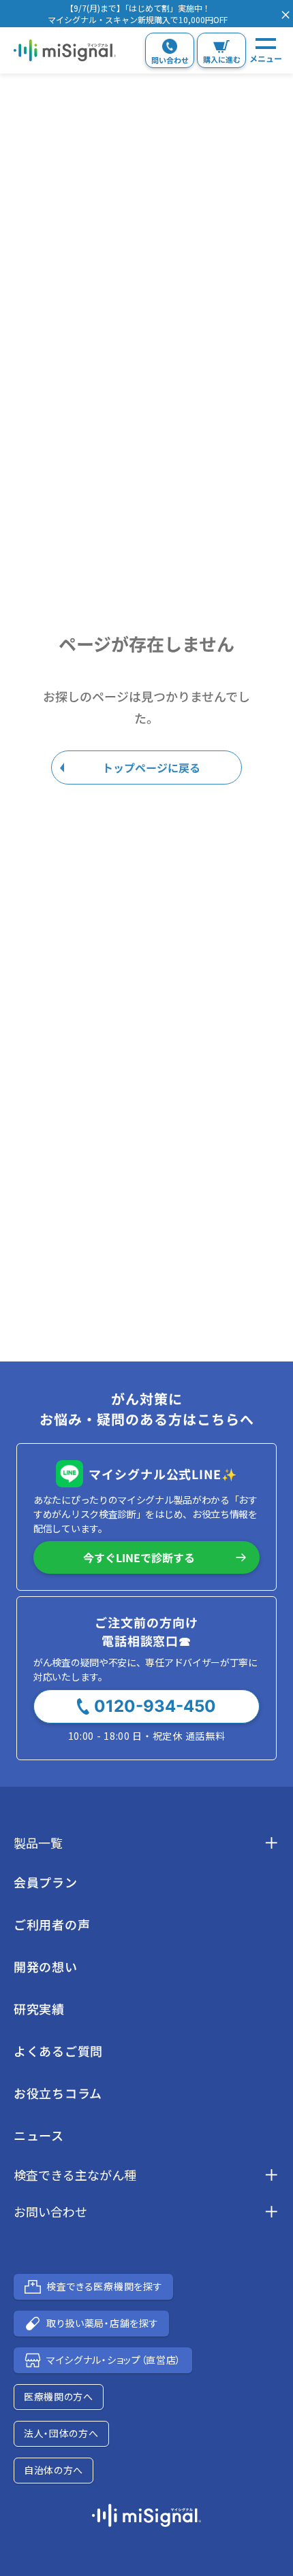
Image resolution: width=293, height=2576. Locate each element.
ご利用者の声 (52, 1924)
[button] (138, 14)
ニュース (39, 2135)
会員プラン (46, 1882)
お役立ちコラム (58, 2093)
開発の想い (46, 1966)
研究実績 (39, 2009)
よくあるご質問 (58, 2051)
